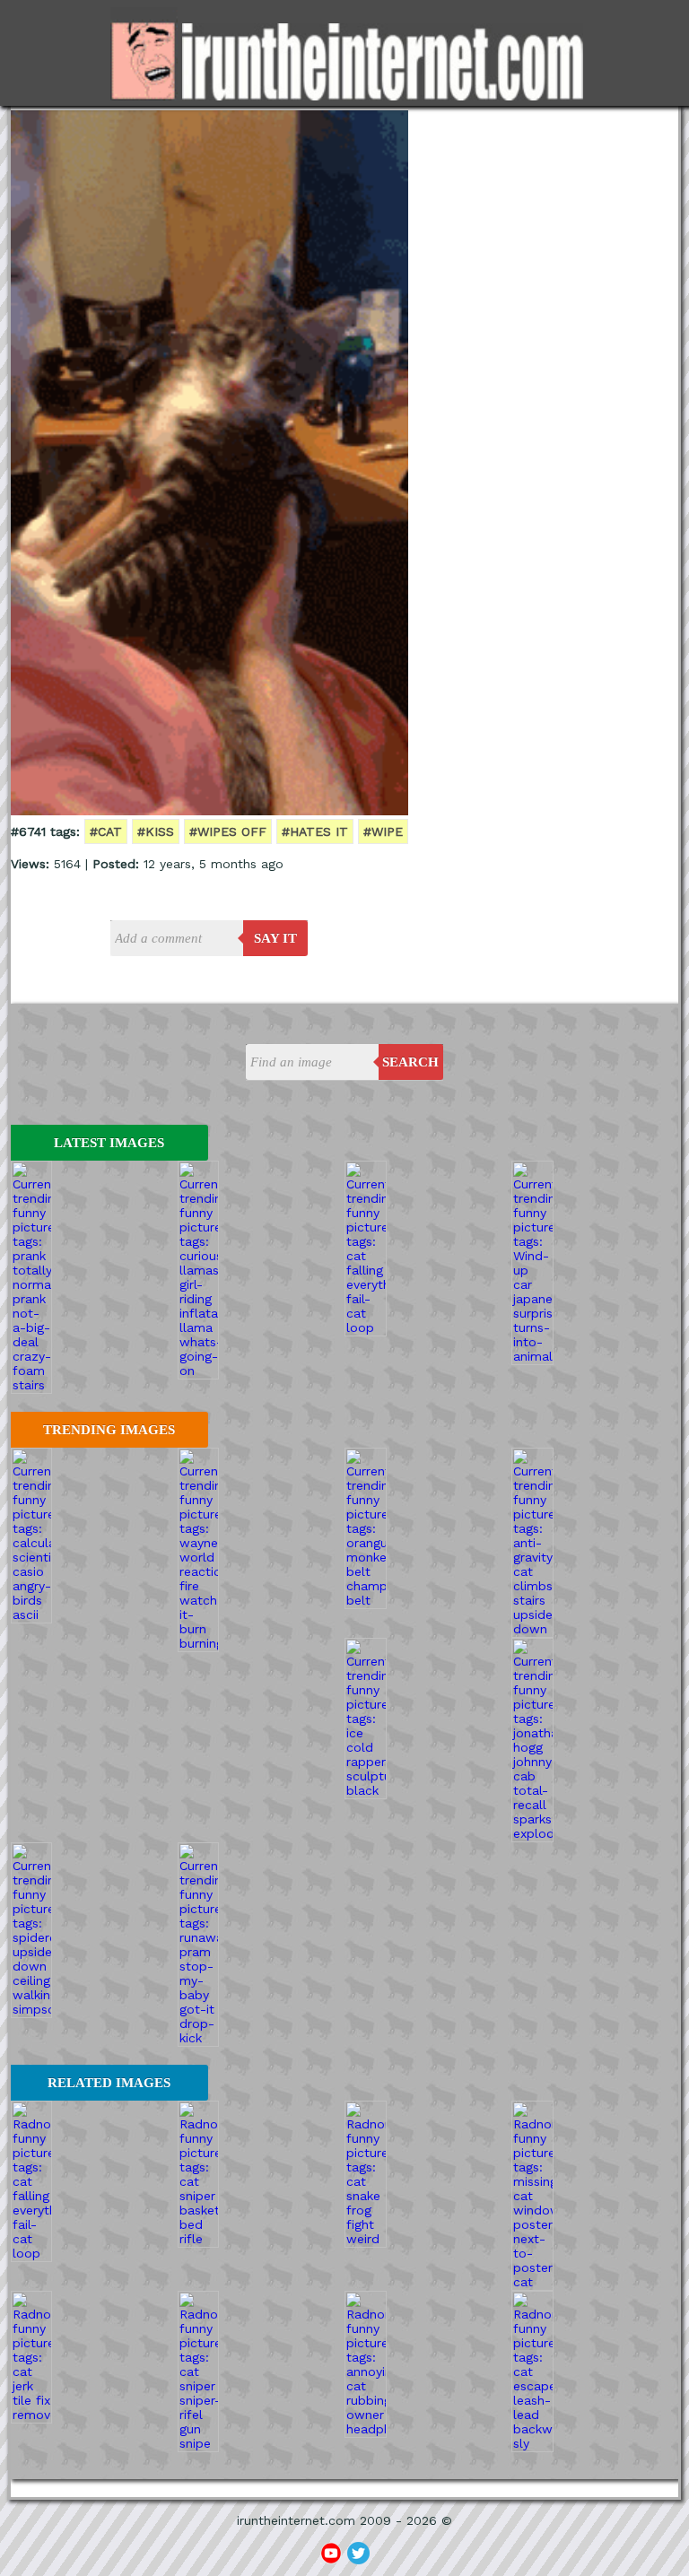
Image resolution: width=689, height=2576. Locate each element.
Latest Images (109, 1143)
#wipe (383, 831)
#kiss (156, 831)
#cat (106, 831)
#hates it (315, 831)
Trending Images (109, 1430)
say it (275, 938)
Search (410, 1062)
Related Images (109, 2083)
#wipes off (228, 831)
